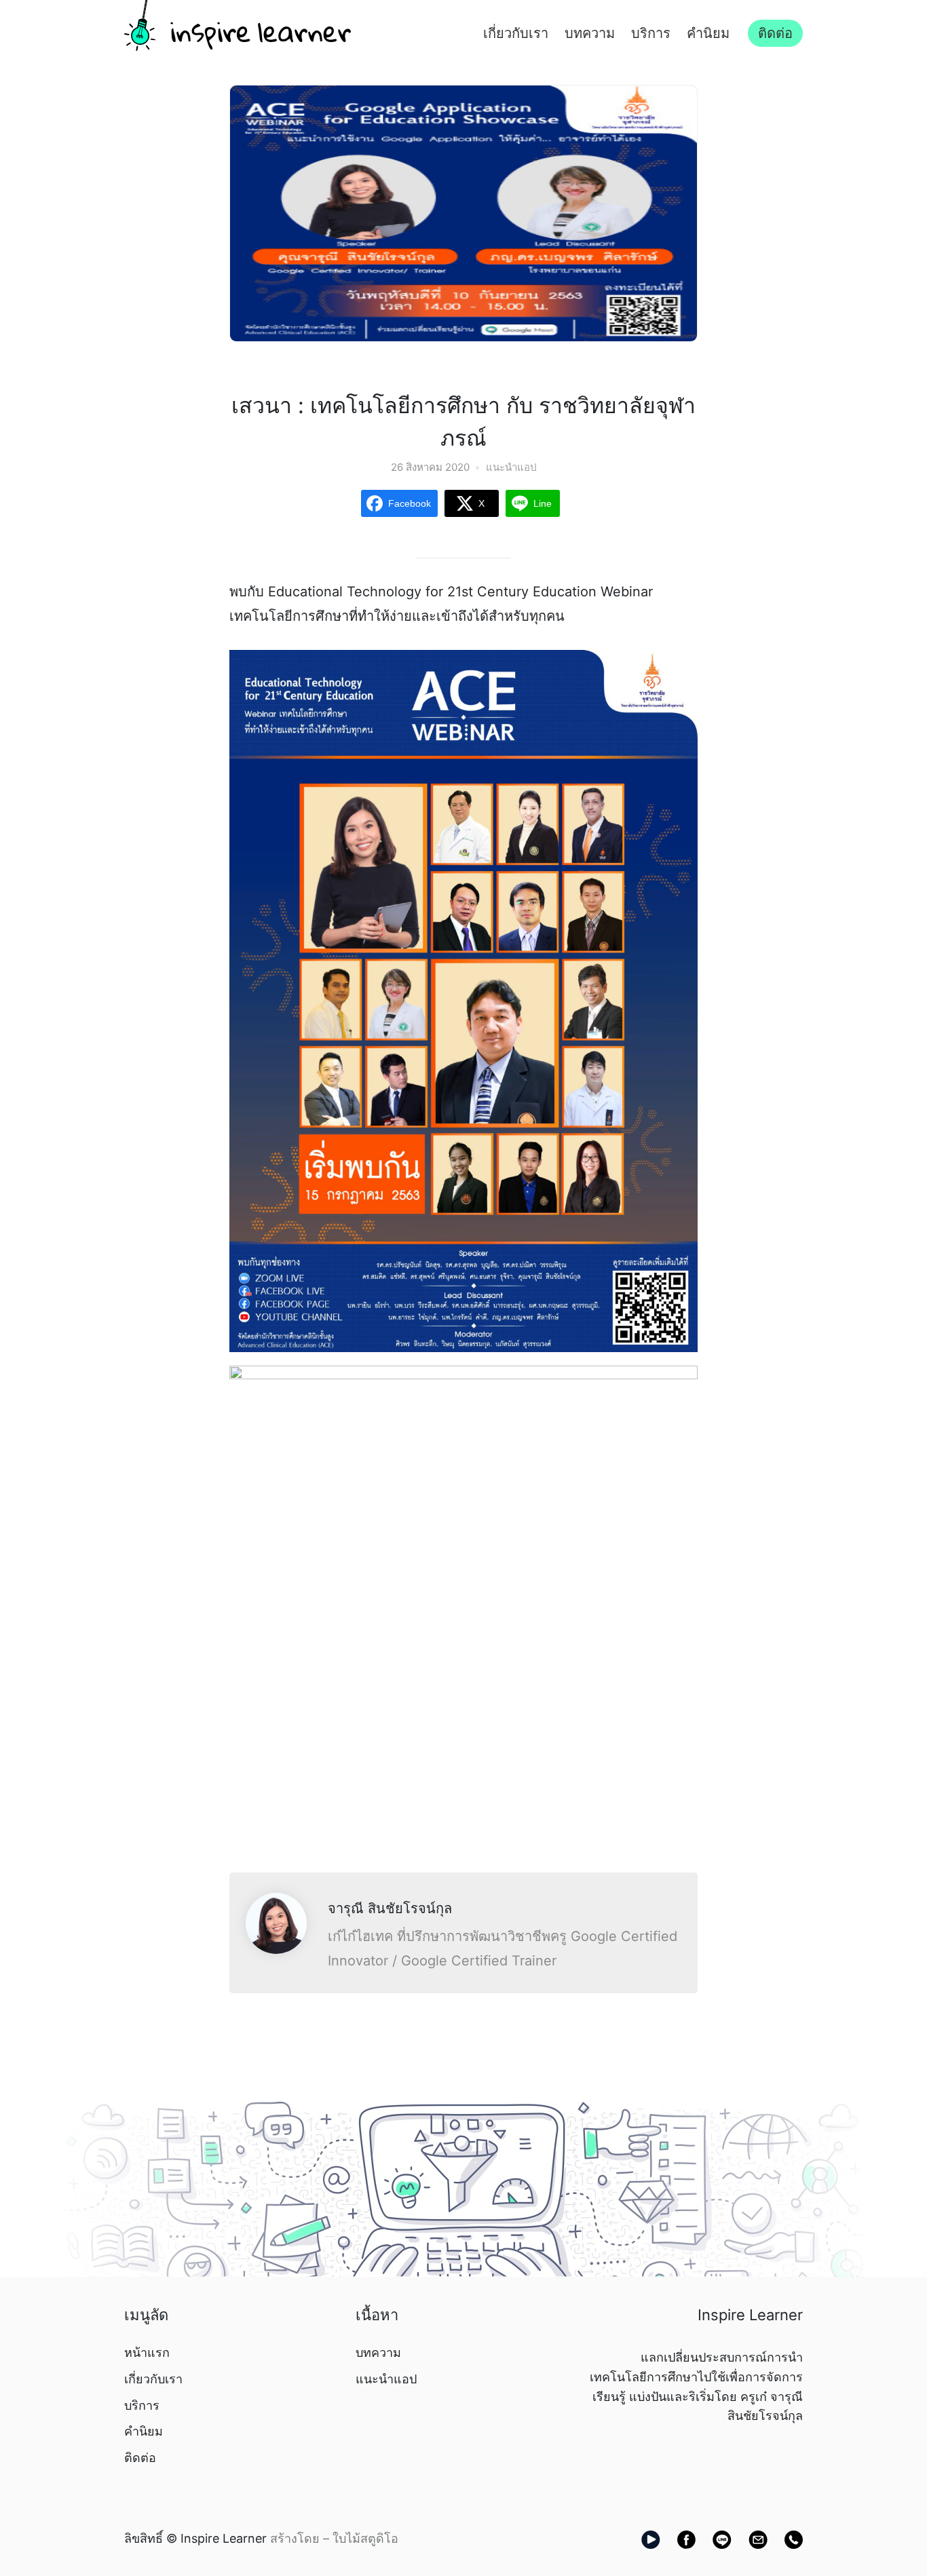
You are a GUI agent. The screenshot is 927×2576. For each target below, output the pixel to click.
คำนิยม (708, 33)
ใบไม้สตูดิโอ (365, 2538)
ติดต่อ (775, 33)
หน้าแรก (147, 2352)
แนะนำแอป (511, 467)
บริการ (651, 33)
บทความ (590, 33)
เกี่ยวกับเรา (516, 33)
